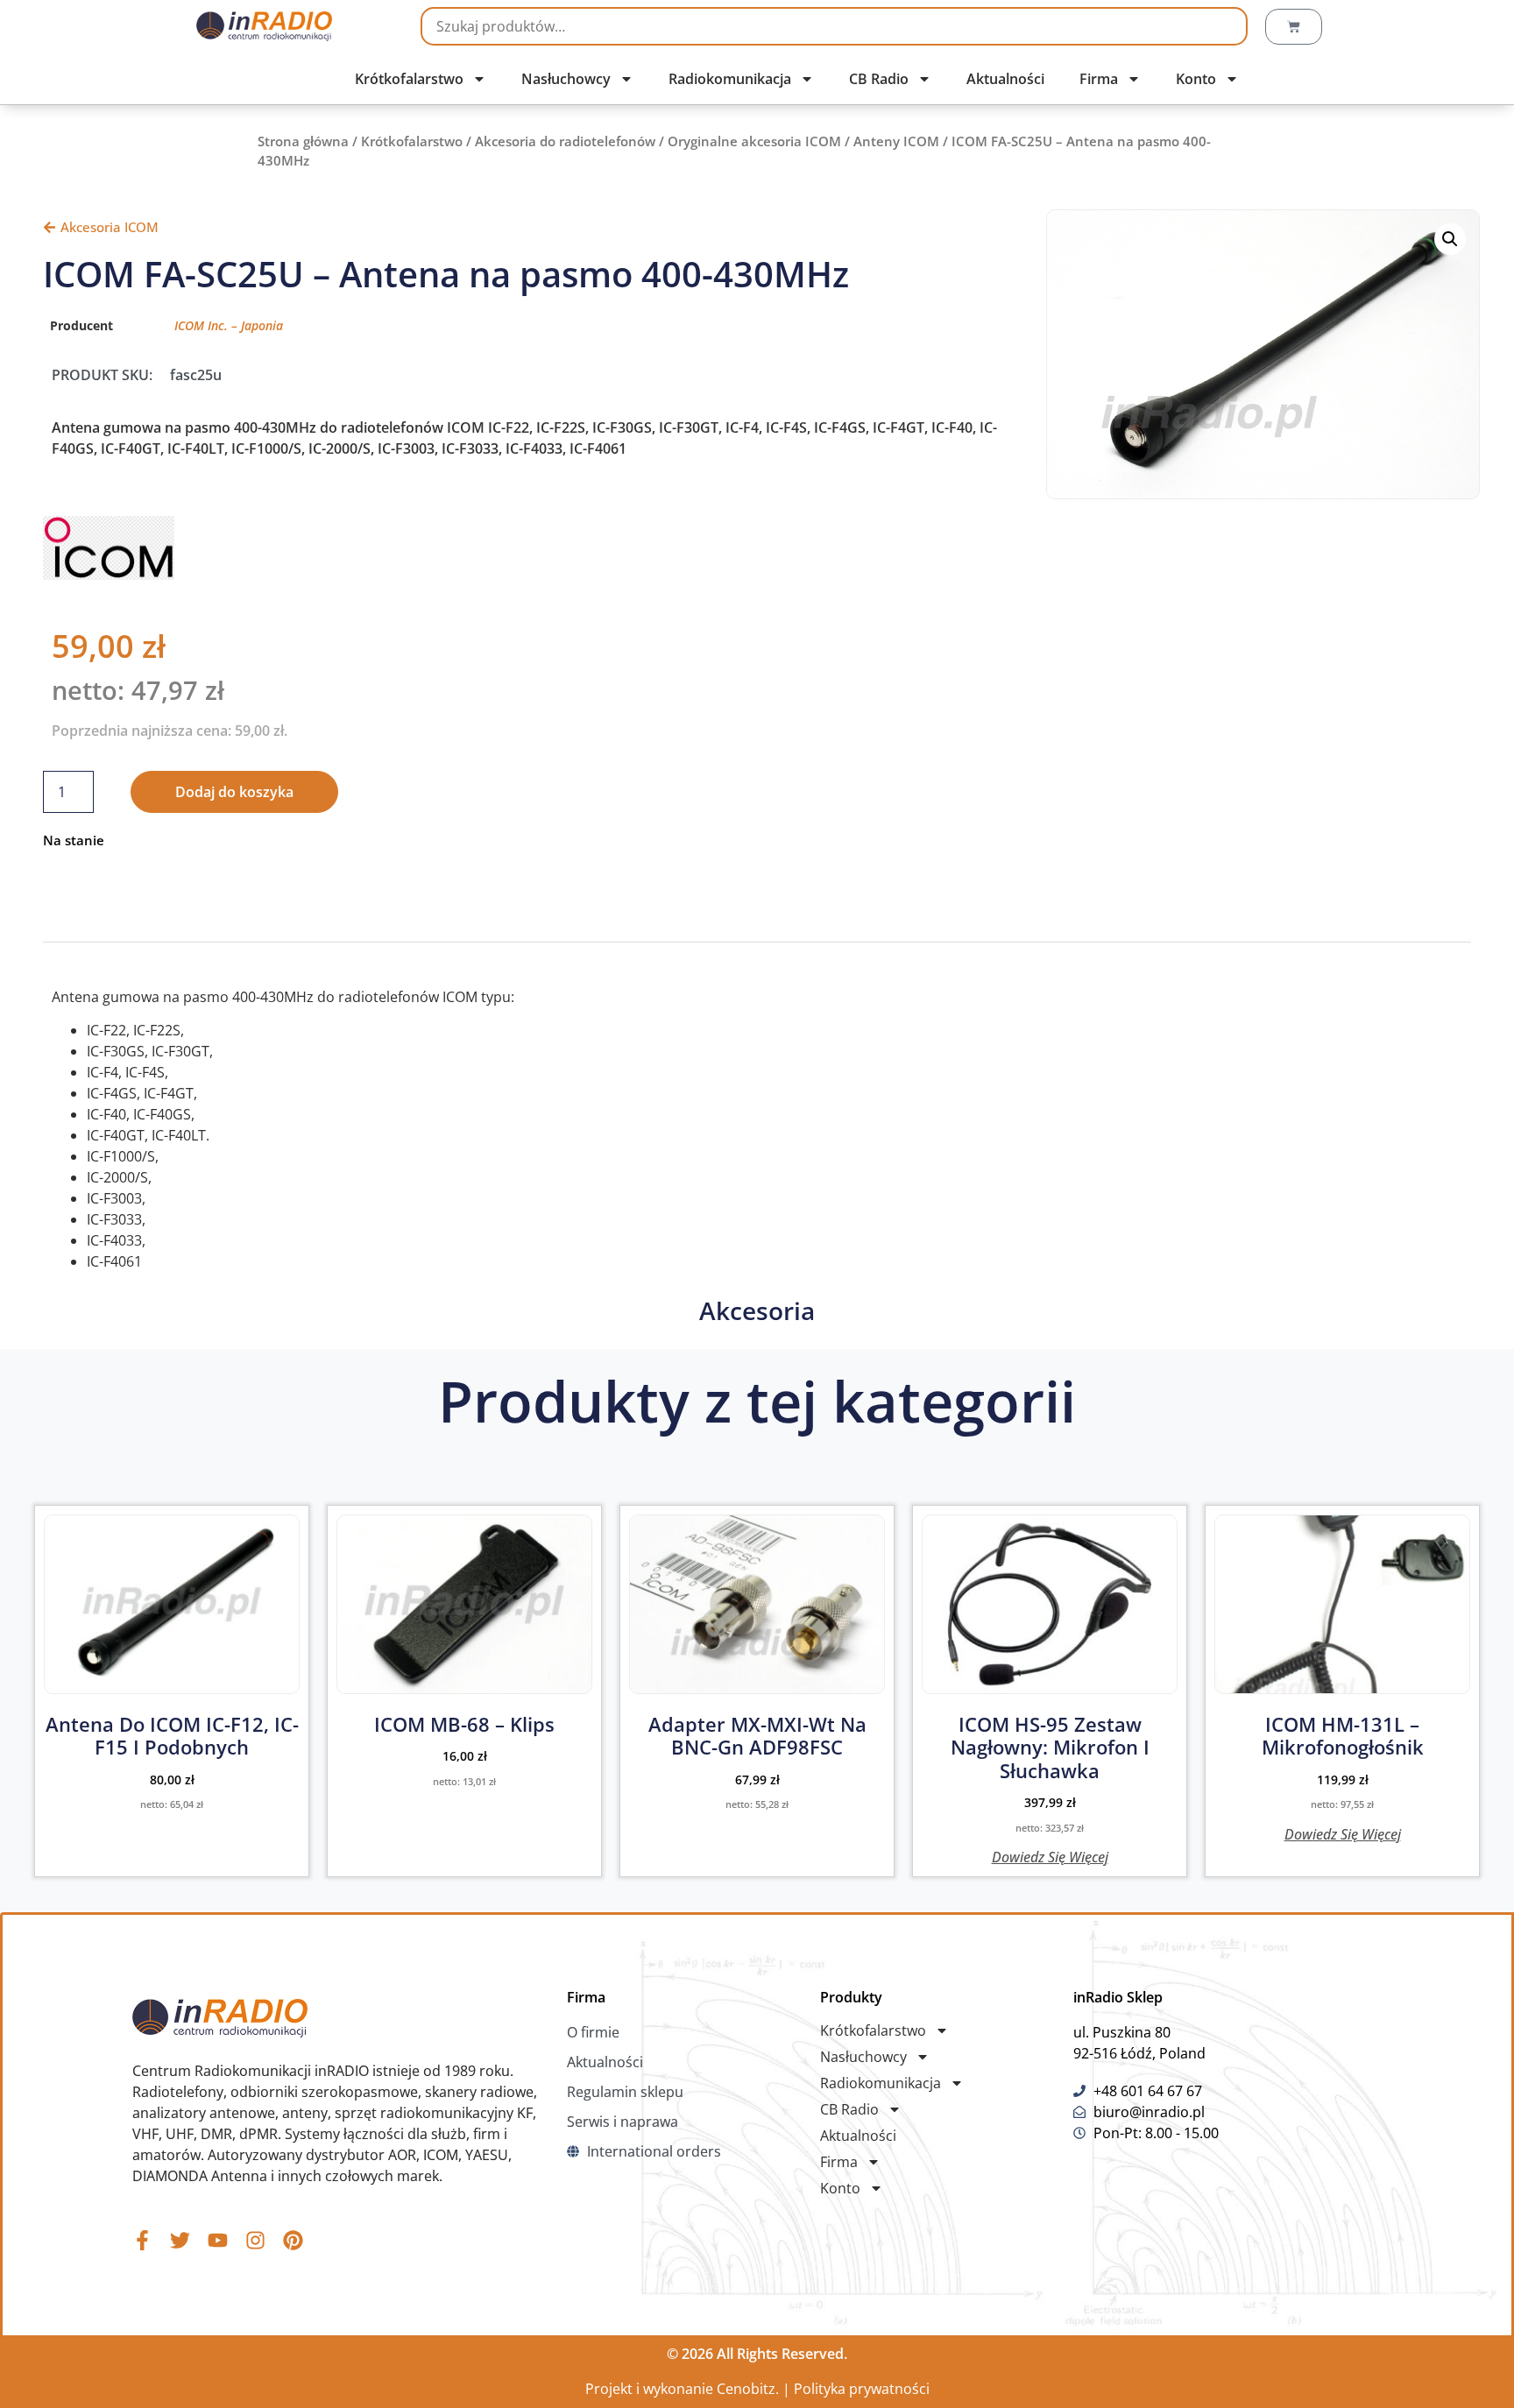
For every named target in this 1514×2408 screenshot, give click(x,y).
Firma (1099, 79)
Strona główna (303, 141)
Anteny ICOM (896, 141)
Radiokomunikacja (730, 79)
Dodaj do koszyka (234, 792)
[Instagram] (255, 2240)
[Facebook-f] (142, 2240)
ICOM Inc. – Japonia (229, 325)
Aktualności (1005, 79)
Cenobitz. (748, 2389)
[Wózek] (1294, 27)
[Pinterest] (293, 2240)
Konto (1196, 79)
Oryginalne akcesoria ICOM (754, 141)
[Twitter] (180, 2240)
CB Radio (879, 79)
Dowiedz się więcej (1050, 1856)
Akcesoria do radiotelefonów (565, 141)
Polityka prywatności (862, 2389)
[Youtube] (218, 2240)
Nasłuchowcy (566, 79)
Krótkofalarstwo (409, 79)
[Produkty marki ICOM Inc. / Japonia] (109, 575)
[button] (1450, 239)
